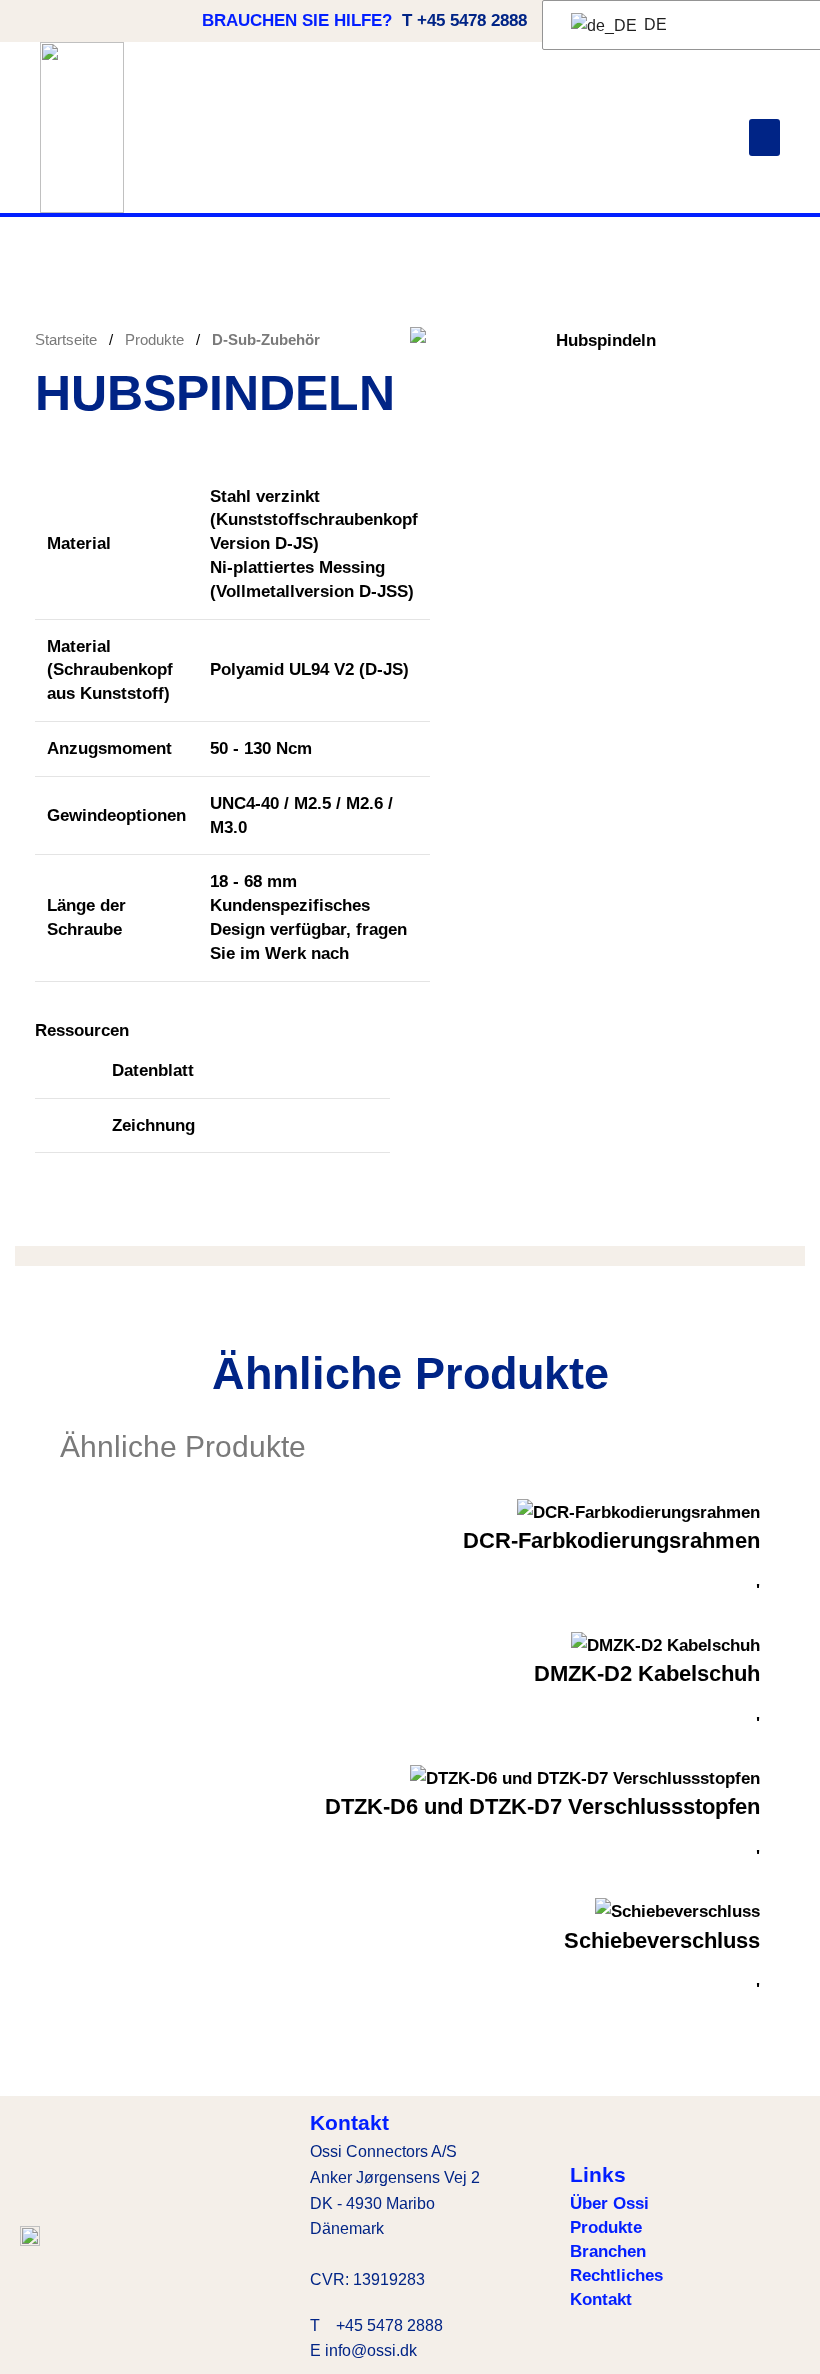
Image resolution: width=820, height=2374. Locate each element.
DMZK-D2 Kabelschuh (647, 1673)
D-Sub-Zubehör (266, 339)
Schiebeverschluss (662, 1940)
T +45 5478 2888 (464, 20)
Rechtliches (616, 2275)
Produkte (156, 339)
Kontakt (601, 2299)
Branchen (608, 2251)
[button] (765, 138)
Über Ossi (609, 2203)
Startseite (68, 339)
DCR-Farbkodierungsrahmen (611, 1540)
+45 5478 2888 (389, 2325)
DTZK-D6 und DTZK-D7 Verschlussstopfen (542, 1806)
